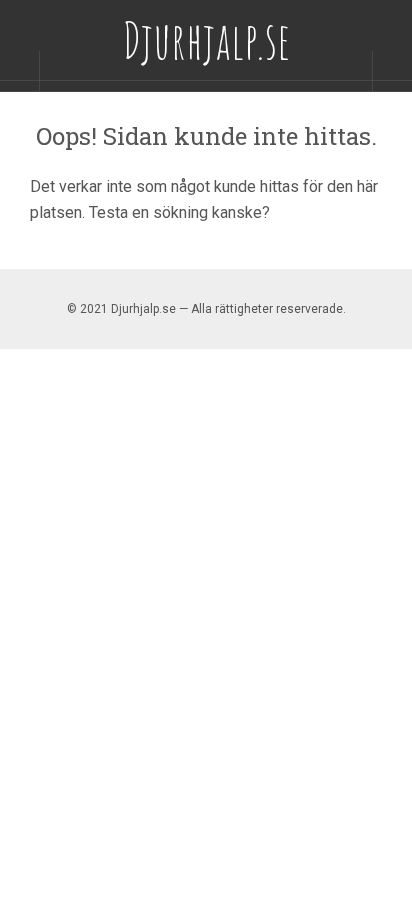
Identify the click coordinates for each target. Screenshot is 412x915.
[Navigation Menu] (392, 71)
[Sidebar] (20, 71)
